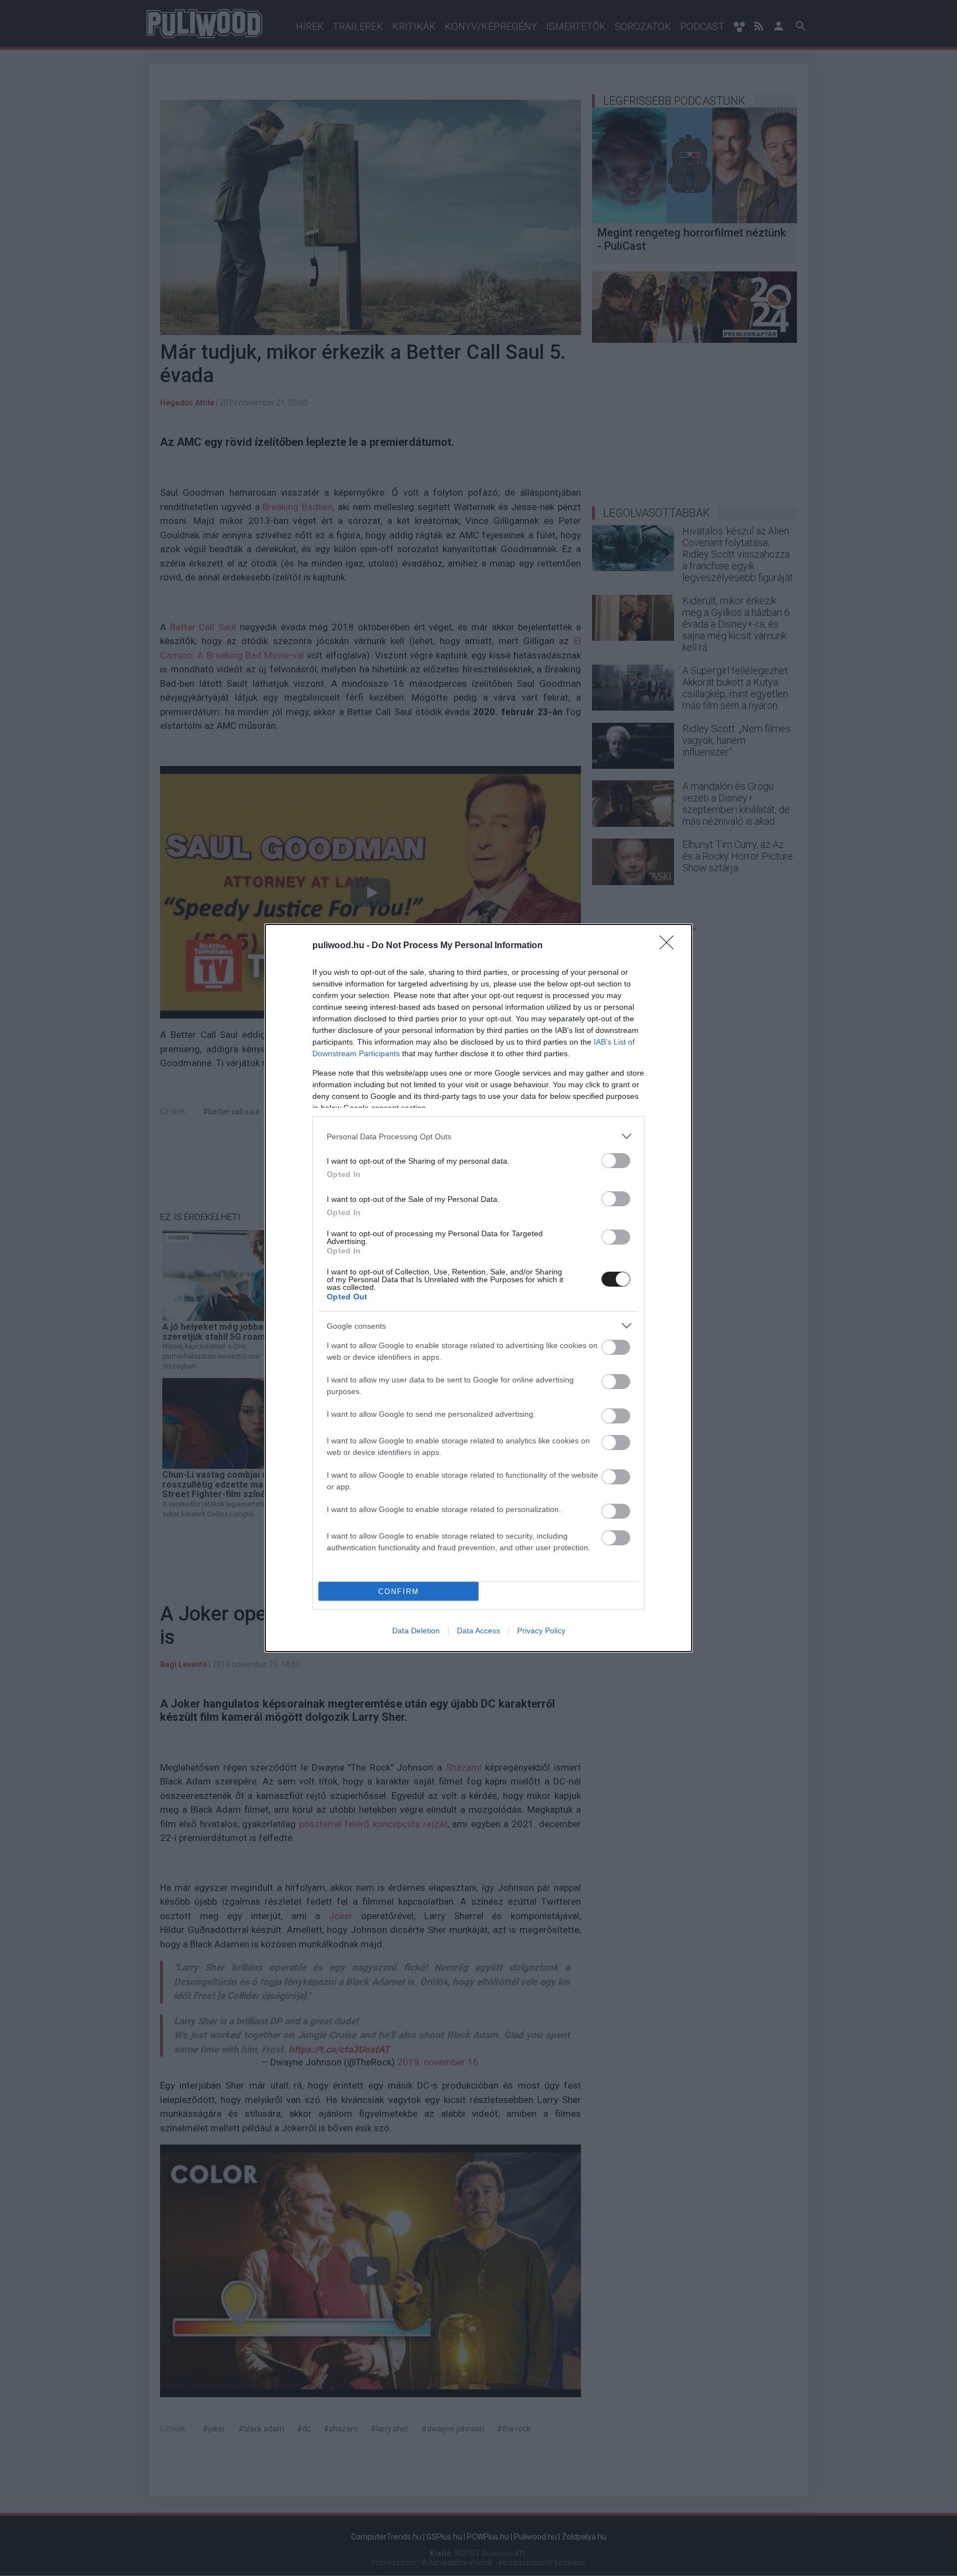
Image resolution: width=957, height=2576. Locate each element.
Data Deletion (416, 1631)
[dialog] (478, 1288)
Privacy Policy (541, 1631)
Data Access (478, 1631)
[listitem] (478, 1136)
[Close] (670, 946)
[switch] (616, 1161)
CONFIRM (399, 1592)
